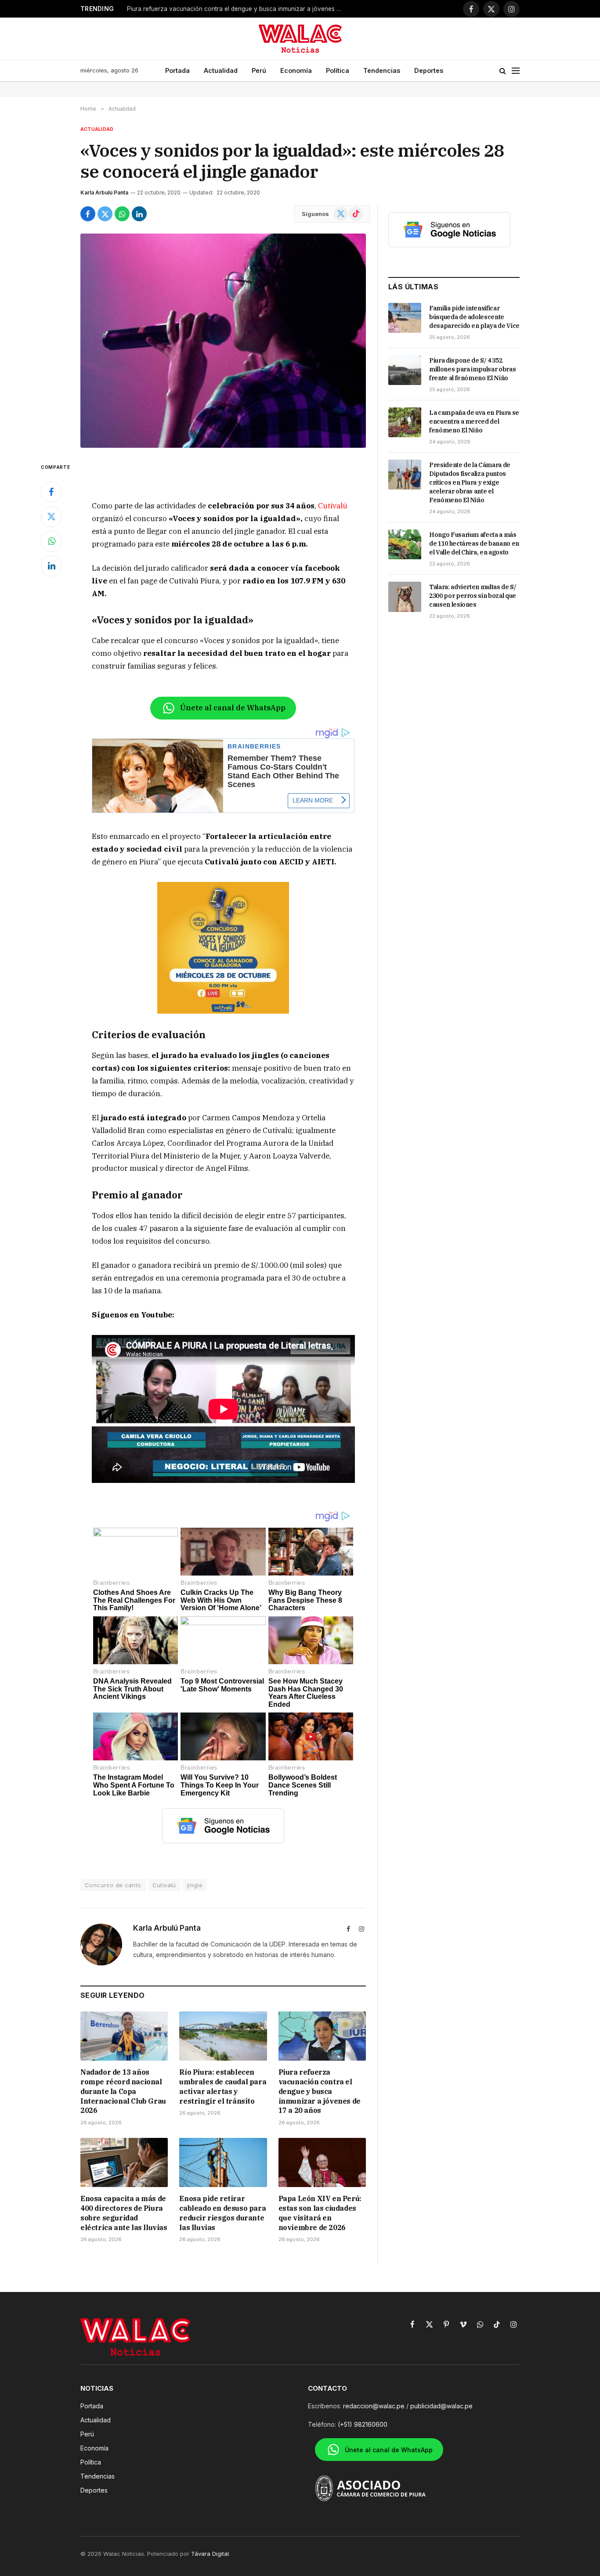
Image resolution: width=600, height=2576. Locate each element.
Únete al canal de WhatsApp (233, 708)
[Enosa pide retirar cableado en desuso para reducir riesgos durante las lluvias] (223, 2162)
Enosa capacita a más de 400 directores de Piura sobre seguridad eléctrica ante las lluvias (237, 9)
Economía (296, 70)
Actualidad (221, 70)
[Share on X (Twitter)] (105, 214)
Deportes (429, 70)
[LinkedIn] (51, 566)
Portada (177, 70)
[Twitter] (51, 517)
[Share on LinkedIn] (139, 214)
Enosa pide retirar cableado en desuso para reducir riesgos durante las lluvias (222, 2213)
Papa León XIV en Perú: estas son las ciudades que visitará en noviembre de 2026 (320, 2213)
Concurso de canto (113, 1885)
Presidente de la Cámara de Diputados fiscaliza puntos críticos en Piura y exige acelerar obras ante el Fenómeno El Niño (470, 482)
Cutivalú (333, 506)
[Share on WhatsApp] (122, 214)
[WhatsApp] (51, 541)
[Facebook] (51, 492)
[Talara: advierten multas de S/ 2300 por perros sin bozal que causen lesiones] (405, 597)
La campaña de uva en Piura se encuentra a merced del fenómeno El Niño (474, 421)
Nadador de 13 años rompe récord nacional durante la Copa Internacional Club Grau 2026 (123, 2091)
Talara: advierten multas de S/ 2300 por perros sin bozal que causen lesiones (473, 596)
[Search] (503, 71)
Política (338, 70)
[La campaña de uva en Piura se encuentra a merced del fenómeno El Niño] (405, 422)
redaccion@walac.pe (374, 2406)
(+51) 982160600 (363, 2424)
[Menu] (516, 71)
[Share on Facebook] (88, 214)
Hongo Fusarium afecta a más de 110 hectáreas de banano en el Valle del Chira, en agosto (474, 543)
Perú (259, 70)
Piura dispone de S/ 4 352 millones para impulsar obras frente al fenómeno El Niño (472, 369)
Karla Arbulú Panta (104, 192)
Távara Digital (210, 2554)
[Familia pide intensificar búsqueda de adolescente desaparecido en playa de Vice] (405, 318)
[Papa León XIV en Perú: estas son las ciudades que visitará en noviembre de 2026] (322, 2162)
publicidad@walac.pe (441, 2406)
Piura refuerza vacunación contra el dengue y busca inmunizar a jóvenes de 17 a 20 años (320, 2091)
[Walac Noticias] (300, 39)
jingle (195, 1885)
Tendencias (382, 70)
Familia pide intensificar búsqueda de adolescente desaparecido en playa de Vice (474, 317)
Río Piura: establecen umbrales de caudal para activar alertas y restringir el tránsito (223, 2086)
